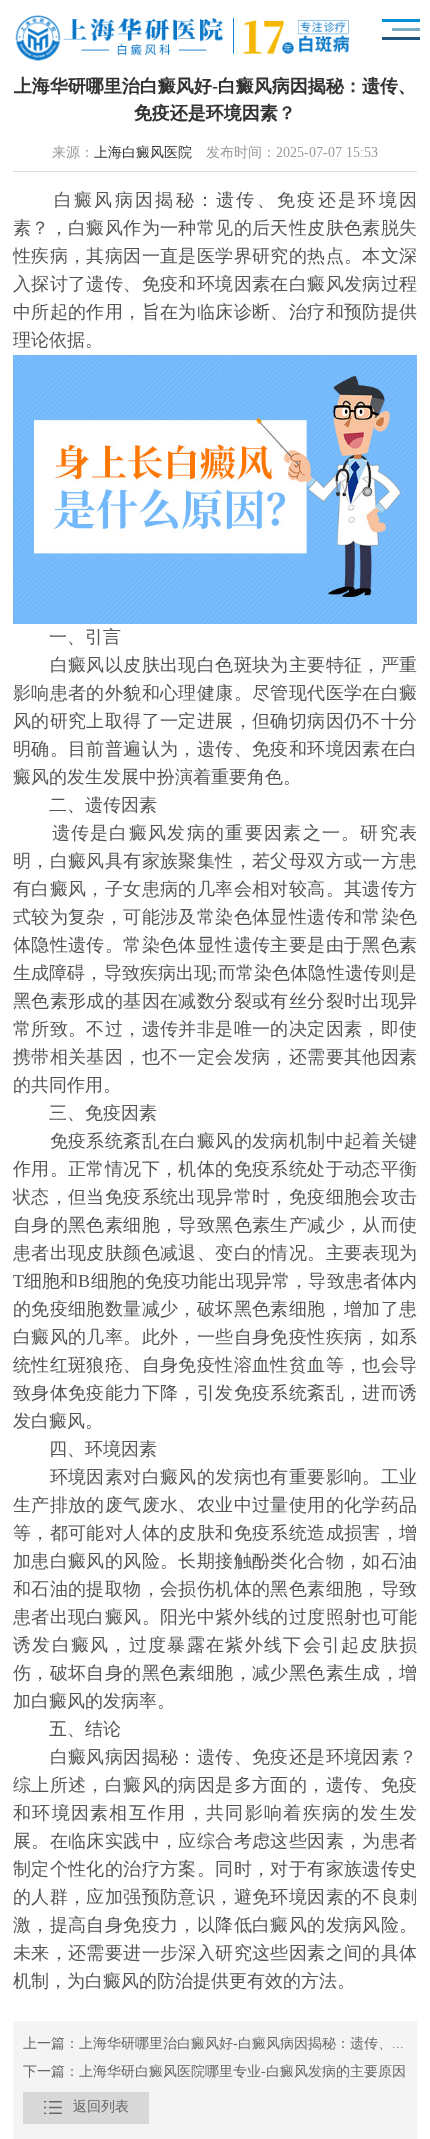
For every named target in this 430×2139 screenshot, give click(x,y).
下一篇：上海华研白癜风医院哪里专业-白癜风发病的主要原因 (214, 2072)
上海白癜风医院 (143, 153)
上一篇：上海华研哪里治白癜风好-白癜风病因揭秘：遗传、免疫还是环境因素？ (215, 2044)
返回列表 (86, 2107)
